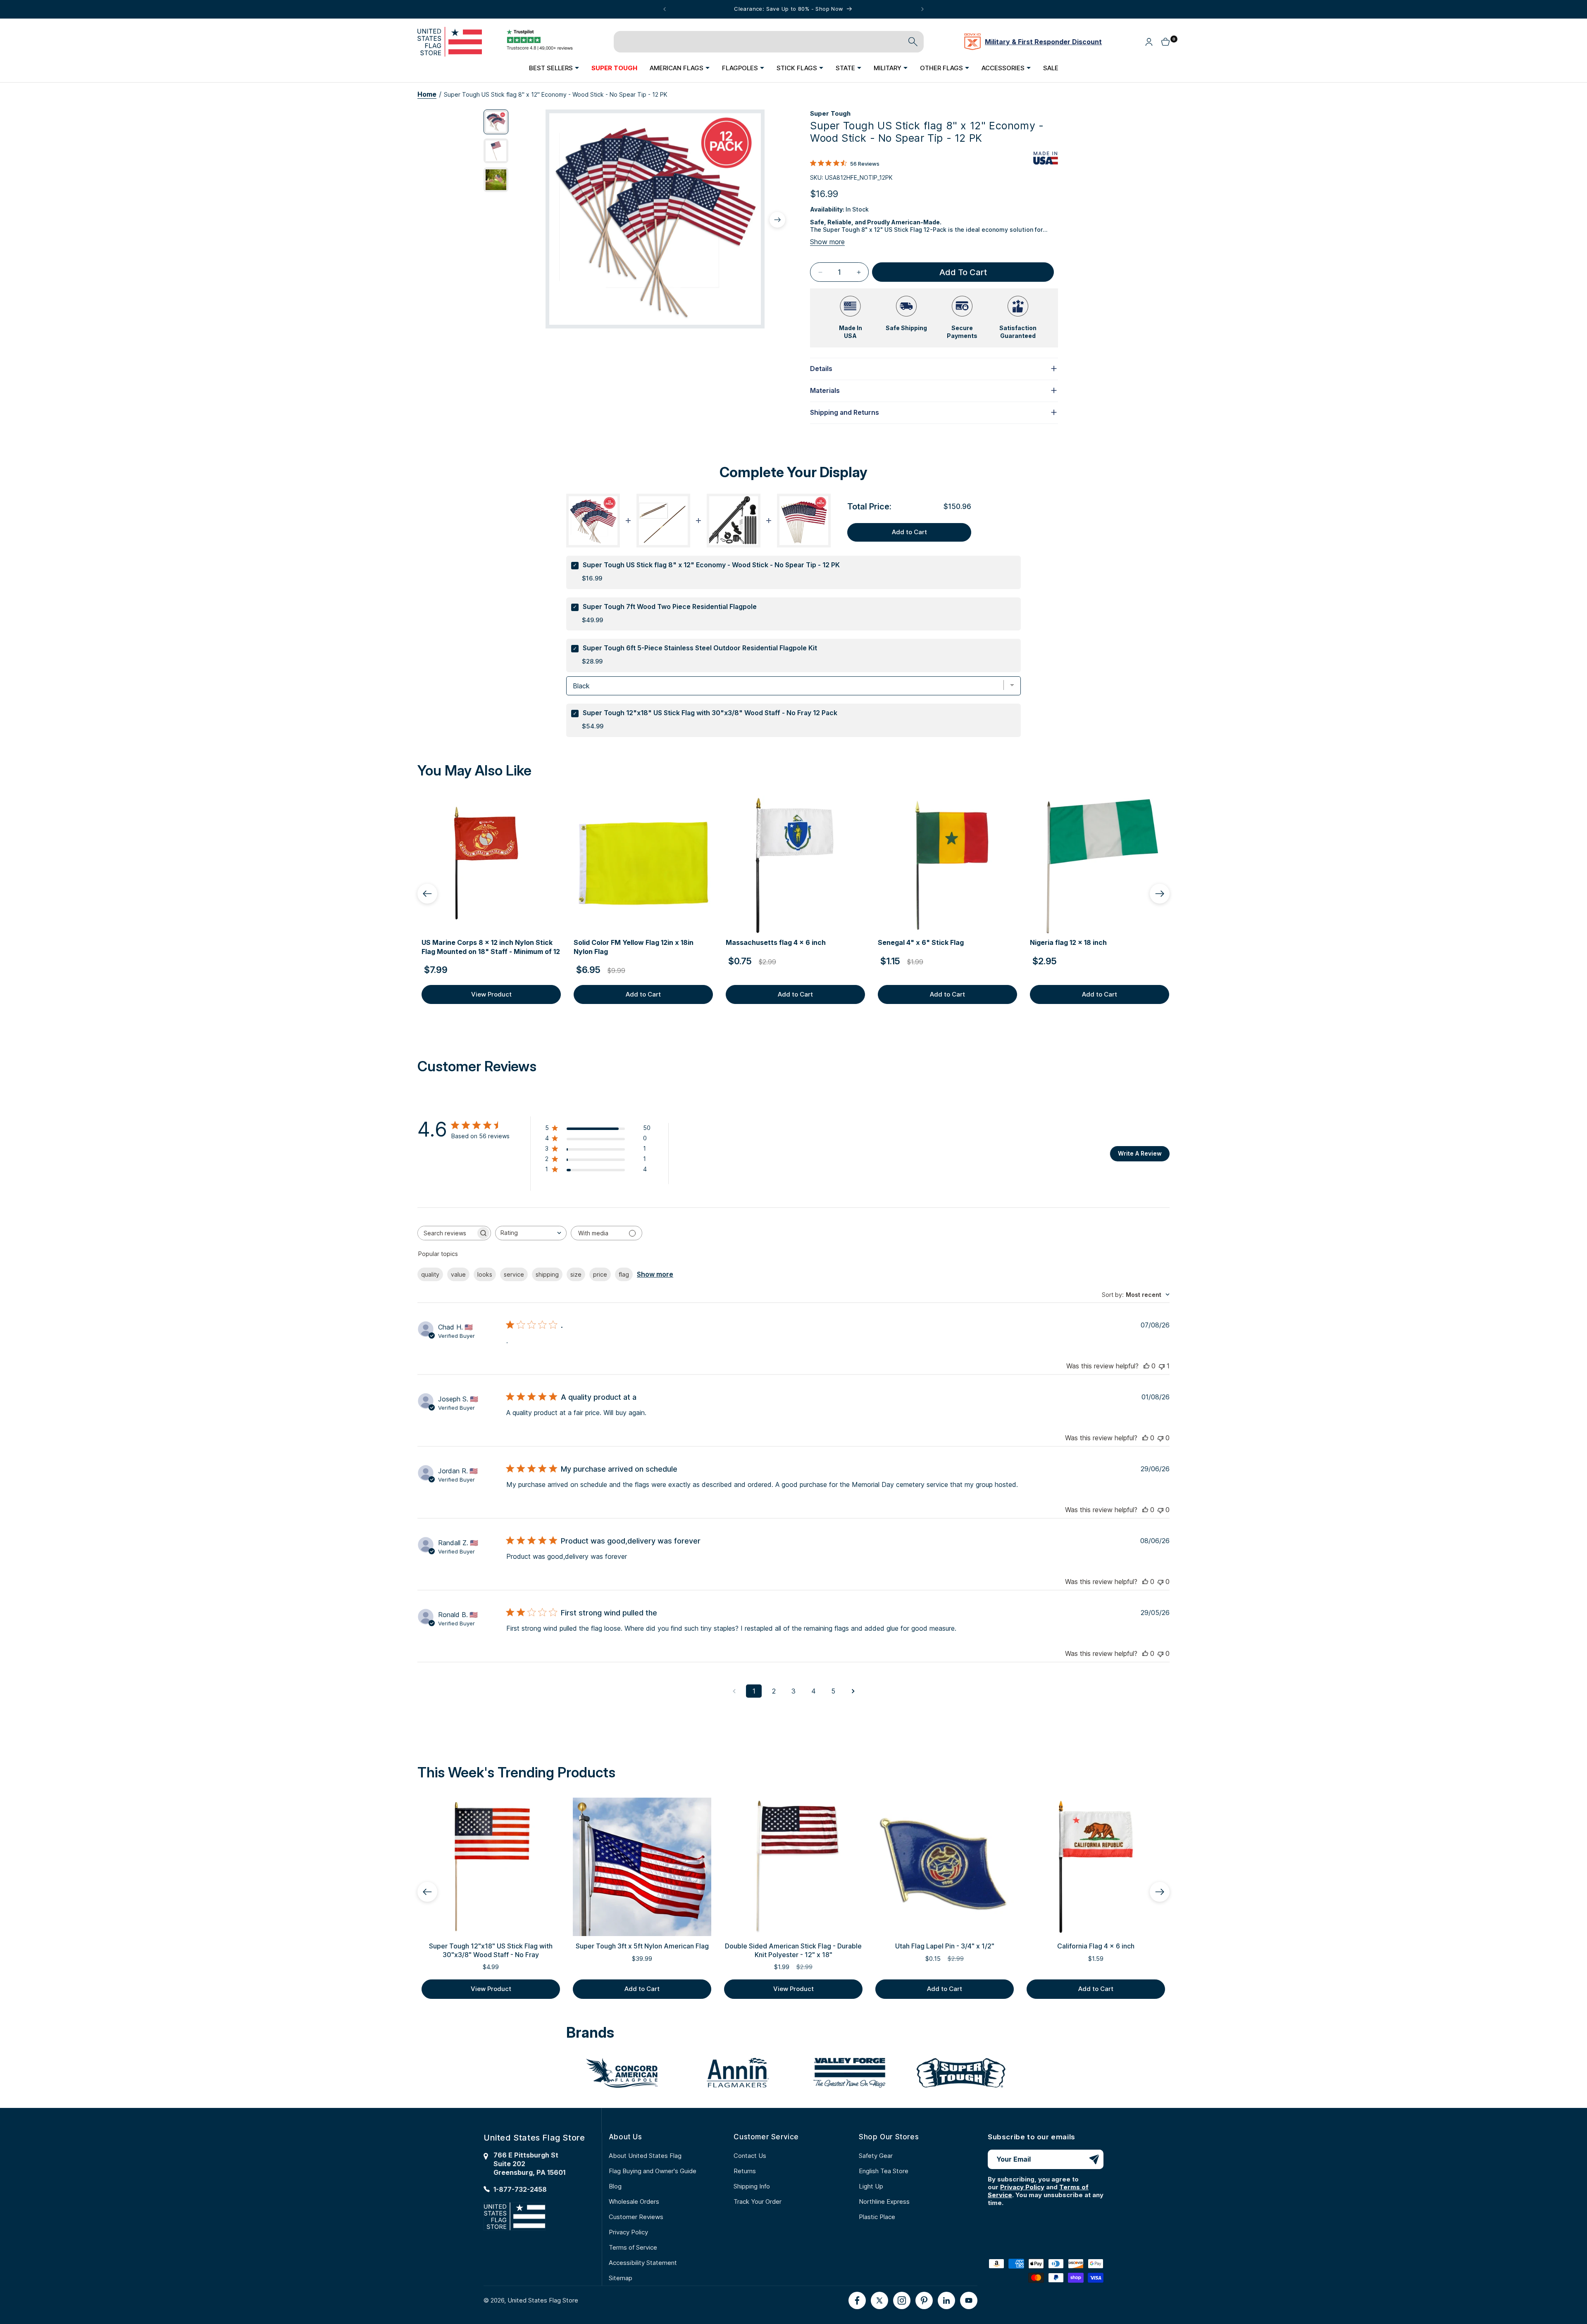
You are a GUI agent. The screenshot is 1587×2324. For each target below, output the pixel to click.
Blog (615, 2186)
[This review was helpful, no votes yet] (1146, 1366)
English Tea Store (884, 2171)
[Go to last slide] (427, 894)
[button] (554, 68)
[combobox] (531, 1233)
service (514, 1274)
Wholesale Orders (634, 2201)
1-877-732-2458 (520, 2189)
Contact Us (750, 2156)
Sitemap (621, 2278)
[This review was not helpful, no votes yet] (1160, 1438)
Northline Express (884, 2201)
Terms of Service (633, 2247)
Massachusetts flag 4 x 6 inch (776, 942)
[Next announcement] (922, 9)
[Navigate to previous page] (734, 1691)
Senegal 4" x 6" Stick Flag (921, 942)
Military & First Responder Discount (1043, 42)
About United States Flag (645, 2156)
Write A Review (1140, 1153)
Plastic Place (877, 2217)
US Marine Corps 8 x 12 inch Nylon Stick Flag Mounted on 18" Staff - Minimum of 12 (491, 947)
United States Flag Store (543, 2300)
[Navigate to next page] (853, 1691)
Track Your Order (758, 2201)
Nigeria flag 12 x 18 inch (1068, 942)
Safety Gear (876, 2156)
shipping (547, 1274)
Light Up (871, 2186)
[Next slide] (1160, 894)
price (600, 1274)
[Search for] (913, 42)
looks (485, 1274)
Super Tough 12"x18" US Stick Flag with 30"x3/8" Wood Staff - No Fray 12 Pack (710, 713)
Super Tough (830, 113)
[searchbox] (447, 1233)
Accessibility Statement (643, 2263)
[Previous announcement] (665, 9)
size (576, 1274)
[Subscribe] (1094, 2159)
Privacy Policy (628, 2232)
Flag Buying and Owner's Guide (653, 2171)
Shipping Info (752, 2186)
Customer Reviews (636, 2217)
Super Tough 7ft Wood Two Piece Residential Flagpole (670, 607)
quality (430, 1274)
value (458, 1274)
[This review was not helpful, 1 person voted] (1162, 1366)
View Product (491, 994)
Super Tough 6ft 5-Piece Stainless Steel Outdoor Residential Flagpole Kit (700, 648)
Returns (745, 2171)
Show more (827, 242)
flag (624, 1274)
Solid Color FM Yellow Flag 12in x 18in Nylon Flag (634, 947)
